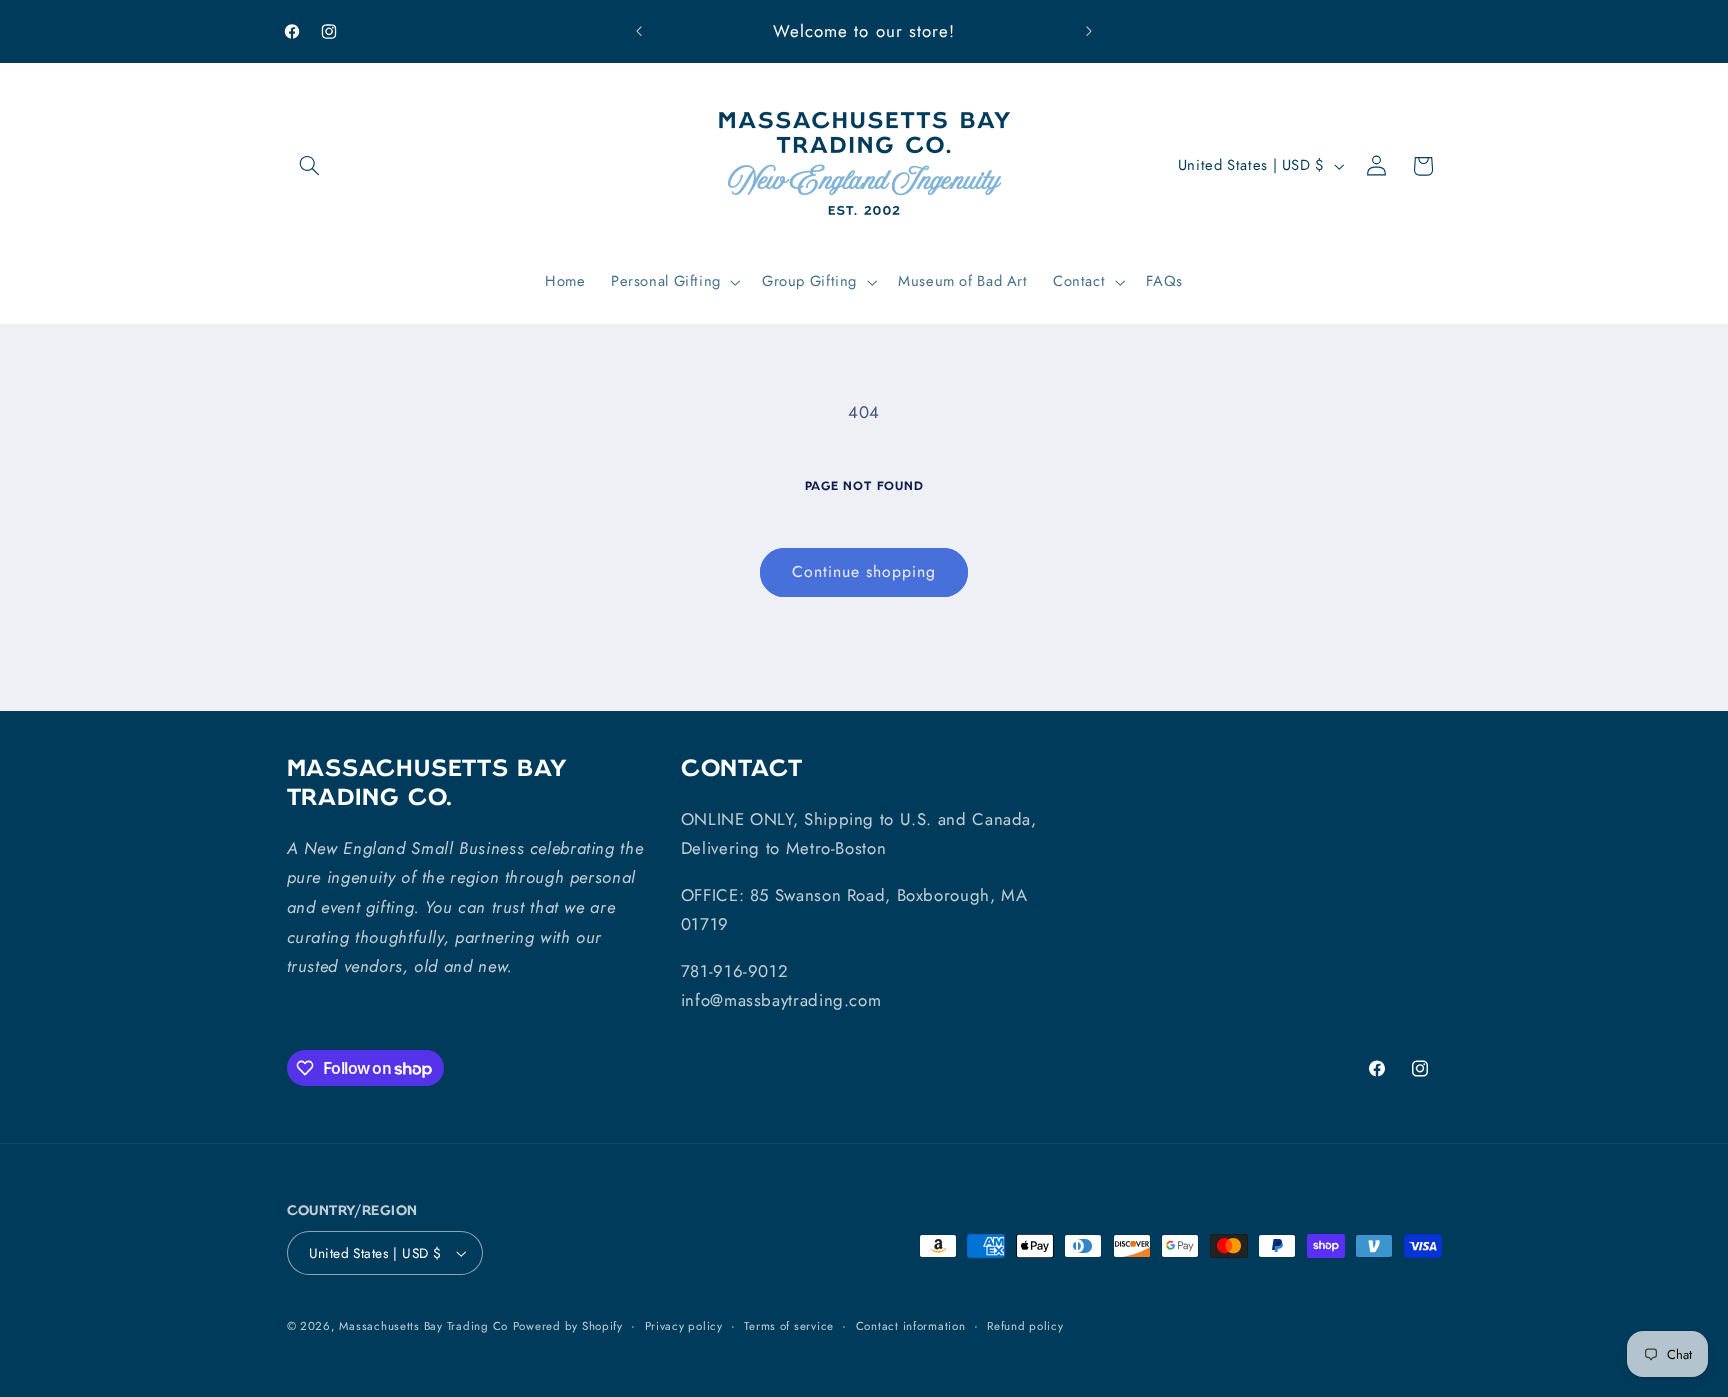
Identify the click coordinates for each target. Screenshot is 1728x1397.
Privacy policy (684, 1326)
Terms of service (789, 1326)
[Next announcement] (1089, 32)
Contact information (911, 1326)
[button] (310, 166)
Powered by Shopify (568, 1326)
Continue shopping (864, 571)
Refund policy (1025, 1326)
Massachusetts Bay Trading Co (423, 1326)
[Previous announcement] (639, 32)
